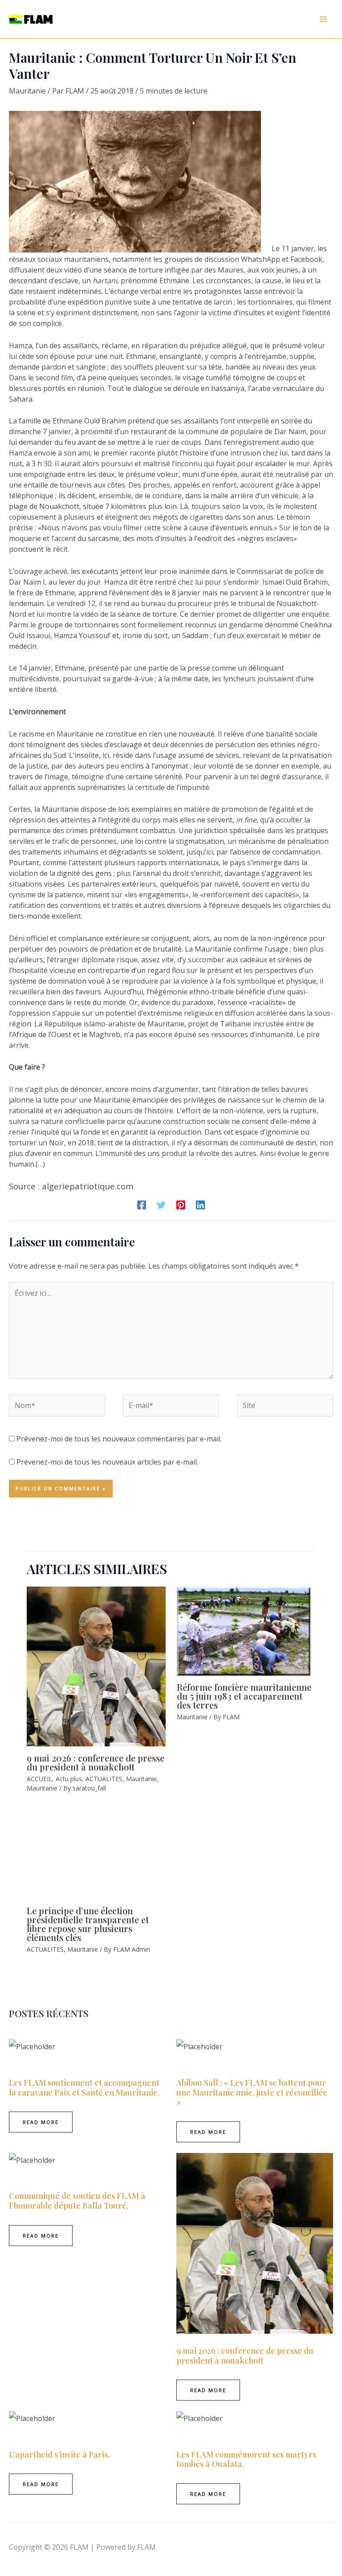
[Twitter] (161, 1205)
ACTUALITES (104, 1850)
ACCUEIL (39, 1850)
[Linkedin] (200, 1205)
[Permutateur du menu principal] (323, 19)
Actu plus (69, 1850)
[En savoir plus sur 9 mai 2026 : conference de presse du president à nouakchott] (131, 1706)
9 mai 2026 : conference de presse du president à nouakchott (151, 1838)
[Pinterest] (181, 1205)
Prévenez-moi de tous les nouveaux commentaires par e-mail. (119, 1439)
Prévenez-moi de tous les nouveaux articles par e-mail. (107, 1462)
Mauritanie (27, 91)
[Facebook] (142, 1205)
